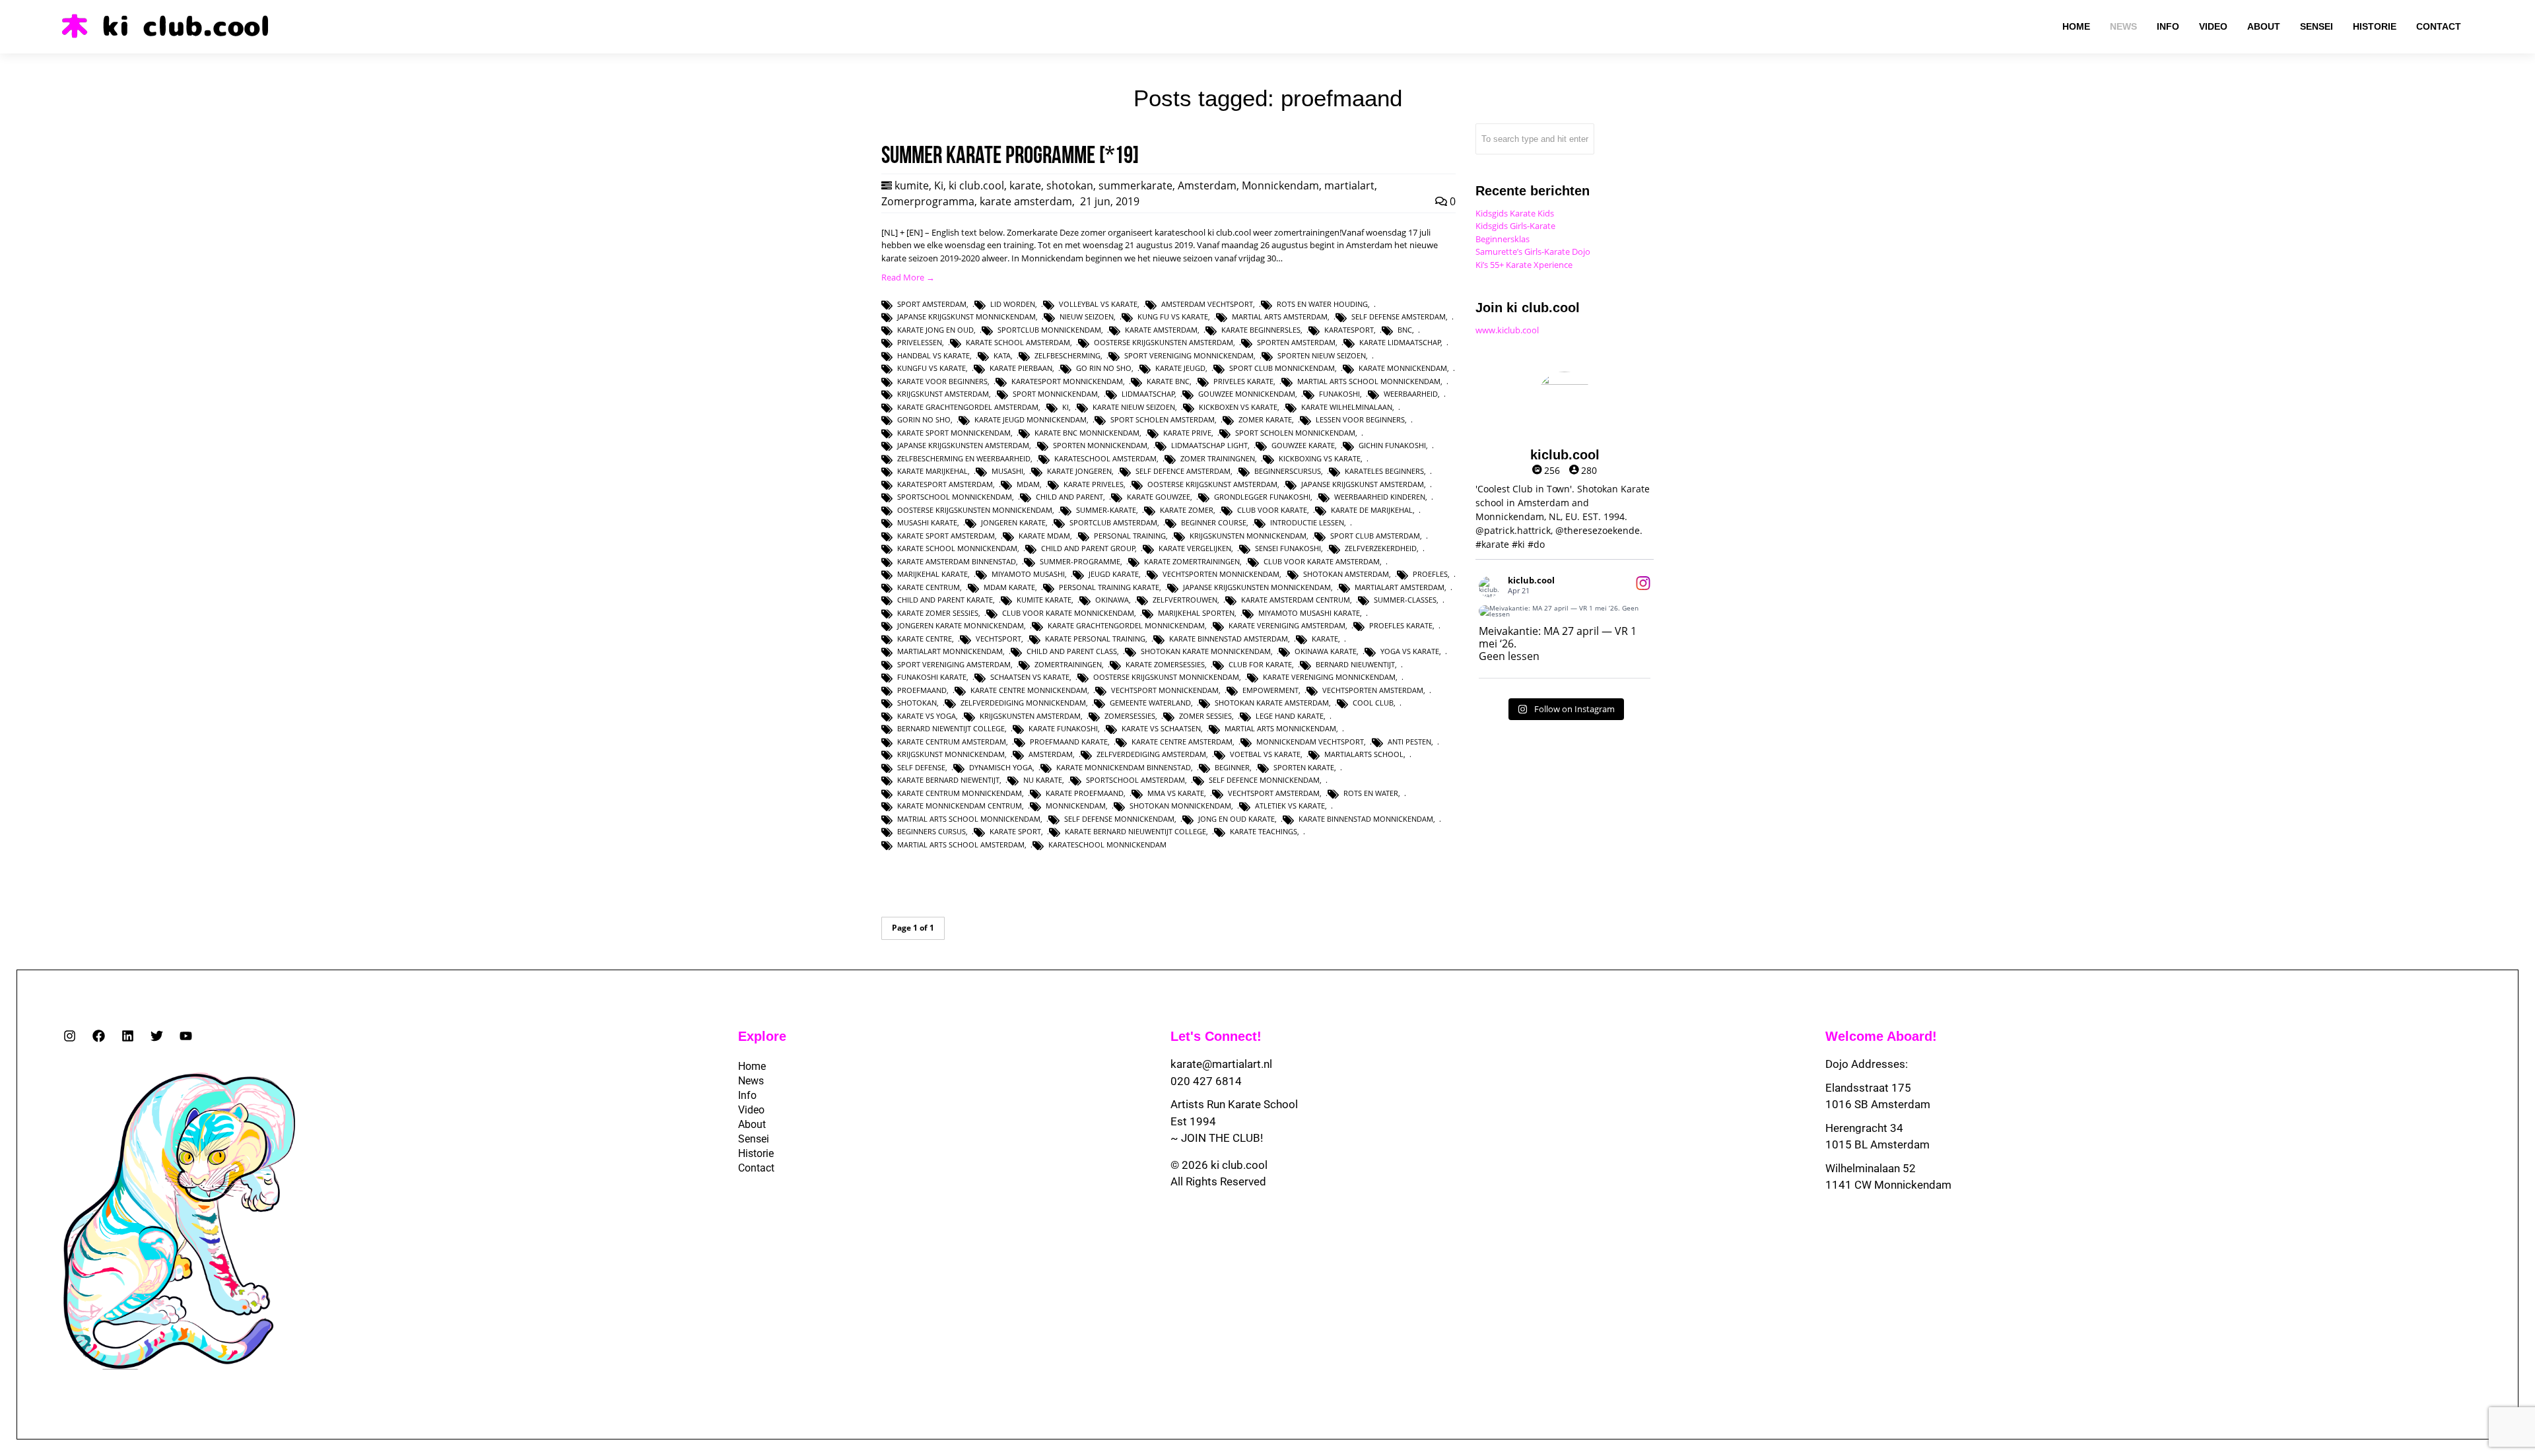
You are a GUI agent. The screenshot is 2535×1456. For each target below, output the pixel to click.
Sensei (754, 1139)
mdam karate (1009, 587)
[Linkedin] (128, 1036)
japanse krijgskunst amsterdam (1363, 484)
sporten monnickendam (1100, 445)
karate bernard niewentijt (948, 780)
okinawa (1112, 600)
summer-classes (1405, 600)
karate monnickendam (1403, 368)
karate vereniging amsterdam (1287, 625)
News (751, 1081)
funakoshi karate (932, 677)
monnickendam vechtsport (1310, 742)
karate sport (1015, 831)
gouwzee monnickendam (1247, 394)
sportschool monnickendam (955, 497)
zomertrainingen (1068, 664)
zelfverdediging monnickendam (1023, 703)
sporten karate (1304, 767)
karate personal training (1095, 639)
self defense (921, 767)
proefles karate (1401, 625)
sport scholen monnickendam (1295, 433)
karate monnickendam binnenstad (1124, 767)
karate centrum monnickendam (960, 793)
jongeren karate (1013, 522)
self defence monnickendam (1264, 780)
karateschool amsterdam (1105, 458)
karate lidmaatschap (1400, 342)
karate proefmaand (1085, 793)
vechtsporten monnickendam (1221, 574)
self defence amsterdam (1183, 471)
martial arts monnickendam (1280, 728)
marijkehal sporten (1196, 613)
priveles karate (1243, 381)
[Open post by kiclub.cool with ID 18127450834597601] (1565, 611)
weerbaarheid (1411, 394)
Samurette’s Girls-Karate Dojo (1533, 251)
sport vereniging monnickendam (1189, 355)
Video (751, 1110)
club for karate (1260, 664)
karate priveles (1094, 484)
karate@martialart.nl (1221, 1064)
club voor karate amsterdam (1322, 561)
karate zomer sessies (938, 613)
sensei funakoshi (1288, 548)
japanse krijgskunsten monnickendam (1257, 587)
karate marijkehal (932, 471)
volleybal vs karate (1098, 304)
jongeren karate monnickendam (961, 625)
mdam (1028, 484)
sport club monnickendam (1282, 368)
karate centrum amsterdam (952, 742)
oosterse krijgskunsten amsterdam (1164, 342)
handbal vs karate (933, 355)
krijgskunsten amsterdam (1030, 716)
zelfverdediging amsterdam (1151, 754)
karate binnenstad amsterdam (1229, 639)
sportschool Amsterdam (1135, 780)
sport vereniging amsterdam (954, 664)
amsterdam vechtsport (1207, 304)
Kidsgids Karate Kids (1515, 213)
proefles (1430, 574)
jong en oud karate (1236, 819)
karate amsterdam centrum (1296, 600)
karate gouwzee (1159, 497)
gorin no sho (924, 419)
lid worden (1013, 304)
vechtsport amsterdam (1274, 793)
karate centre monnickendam (1029, 690)
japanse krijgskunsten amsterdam (963, 445)
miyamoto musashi (1028, 574)
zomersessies (1130, 716)
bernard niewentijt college (951, 728)
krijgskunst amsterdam (943, 394)
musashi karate (927, 522)
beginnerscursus (1288, 471)
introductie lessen (1307, 522)
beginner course (1214, 522)
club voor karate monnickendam (1068, 613)
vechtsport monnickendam (1165, 690)
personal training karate (1109, 587)
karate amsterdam (1026, 201)
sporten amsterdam (1296, 342)
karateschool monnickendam (1107, 844)
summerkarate (1135, 185)
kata (1002, 355)
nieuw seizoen (1087, 316)
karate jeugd (1180, 368)
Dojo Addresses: (1867, 1064)
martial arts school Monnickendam (1369, 381)
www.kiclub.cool (1507, 330)
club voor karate (1272, 510)
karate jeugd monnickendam (1031, 419)
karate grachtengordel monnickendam (1126, 625)
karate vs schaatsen (1161, 728)
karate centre (925, 639)
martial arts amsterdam (1280, 316)
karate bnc (1168, 381)
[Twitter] (157, 1036)
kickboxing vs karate (1320, 458)
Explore (762, 1036)
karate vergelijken (1195, 548)
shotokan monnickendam (1180, 806)
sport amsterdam (932, 304)
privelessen (920, 342)
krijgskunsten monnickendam (1248, 536)
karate (1025, 185)
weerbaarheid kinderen (1380, 497)
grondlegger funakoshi (1262, 497)
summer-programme (1080, 561)
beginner (1232, 767)
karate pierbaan (1021, 368)
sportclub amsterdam (1113, 522)
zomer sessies (1205, 716)
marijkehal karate (932, 574)
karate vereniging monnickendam (1329, 677)
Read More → (908, 277)
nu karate (1043, 780)
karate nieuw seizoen (1134, 407)
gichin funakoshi (1392, 445)
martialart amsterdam (1400, 587)
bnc (1405, 330)
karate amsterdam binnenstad (957, 561)
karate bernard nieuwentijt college (1135, 831)
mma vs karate (1176, 793)
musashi (1007, 471)
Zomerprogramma (928, 201)
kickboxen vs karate (1238, 407)
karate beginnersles (1261, 330)
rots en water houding (1322, 304)
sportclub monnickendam (1049, 330)
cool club (1373, 703)
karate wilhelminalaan (1347, 407)
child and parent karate (945, 600)
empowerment (1270, 690)
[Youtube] (186, 1036)
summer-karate (1106, 510)
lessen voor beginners (1360, 419)
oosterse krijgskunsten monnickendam (975, 510)
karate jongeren (1079, 471)
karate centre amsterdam (1182, 742)
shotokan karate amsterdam (1272, 703)
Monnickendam (1280, 185)
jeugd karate (1114, 574)
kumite (912, 185)
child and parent (1069, 497)
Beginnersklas (1503, 239)
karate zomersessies (1165, 664)
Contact (756, 1168)
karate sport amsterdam (946, 536)
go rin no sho (1104, 368)
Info (747, 1095)
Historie (756, 1153)
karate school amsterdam (1018, 342)
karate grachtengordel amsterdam (968, 407)
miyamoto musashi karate (1309, 613)
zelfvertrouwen (1185, 600)
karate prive (1187, 433)
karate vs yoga (927, 716)
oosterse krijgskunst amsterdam (1212, 484)
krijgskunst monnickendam (951, 754)
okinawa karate (1326, 651)
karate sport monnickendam (954, 433)
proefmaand (922, 690)
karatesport (1349, 330)
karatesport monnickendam (1067, 381)
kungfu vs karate (931, 368)
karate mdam (1044, 536)
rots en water (1371, 793)
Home (752, 1066)
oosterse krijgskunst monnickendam (1166, 677)
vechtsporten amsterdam (1373, 690)
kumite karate (1044, 600)
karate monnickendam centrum (960, 806)
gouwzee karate (1303, 445)
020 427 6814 (1206, 1081)
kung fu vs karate (1173, 316)
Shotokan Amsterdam (1346, 574)
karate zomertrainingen (1192, 561)
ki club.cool (976, 185)
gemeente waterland (1150, 703)
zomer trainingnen (1218, 458)
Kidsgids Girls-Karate (1515, 226)
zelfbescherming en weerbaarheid (964, 458)
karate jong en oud (935, 330)
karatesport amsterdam (945, 484)
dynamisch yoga (1001, 767)
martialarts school (1364, 754)
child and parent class (1072, 651)
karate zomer (1187, 510)
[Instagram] (70, 1036)
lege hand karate (1290, 716)
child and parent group (1088, 548)
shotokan (1070, 185)
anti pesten (1409, 742)
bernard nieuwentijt (1355, 664)
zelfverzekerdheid (1381, 548)
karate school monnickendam (957, 548)
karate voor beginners (942, 381)
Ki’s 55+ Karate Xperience (1524, 265)
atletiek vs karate (1290, 806)
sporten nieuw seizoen (1322, 355)
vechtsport (998, 639)
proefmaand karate (1069, 742)
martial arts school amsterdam (961, 844)
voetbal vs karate (1265, 754)
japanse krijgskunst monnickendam (966, 316)
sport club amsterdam (1375, 536)
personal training (1130, 536)
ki (1065, 407)
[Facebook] (99, 1036)
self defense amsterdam (1399, 316)
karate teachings (1264, 831)
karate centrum (929, 587)
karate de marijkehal (1372, 510)
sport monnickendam (1055, 394)
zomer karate (1265, 419)
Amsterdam (1207, 185)
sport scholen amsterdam (1163, 419)
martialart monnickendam (950, 651)
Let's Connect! (1216, 1036)
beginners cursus (931, 831)
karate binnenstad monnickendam (1366, 819)
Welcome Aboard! (1881, 1036)
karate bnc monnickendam (1087, 433)
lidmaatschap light (1209, 445)
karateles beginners (1384, 471)
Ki (939, 185)
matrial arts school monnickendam (969, 819)
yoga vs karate (1410, 651)
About (752, 1124)
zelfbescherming (1067, 355)
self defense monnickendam (1119, 819)
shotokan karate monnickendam (1206, 651)
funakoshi (1339, 394)
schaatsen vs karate (1030, 677)
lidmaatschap (1148, 394)
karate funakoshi (1063, 728)
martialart (1349, 185)
